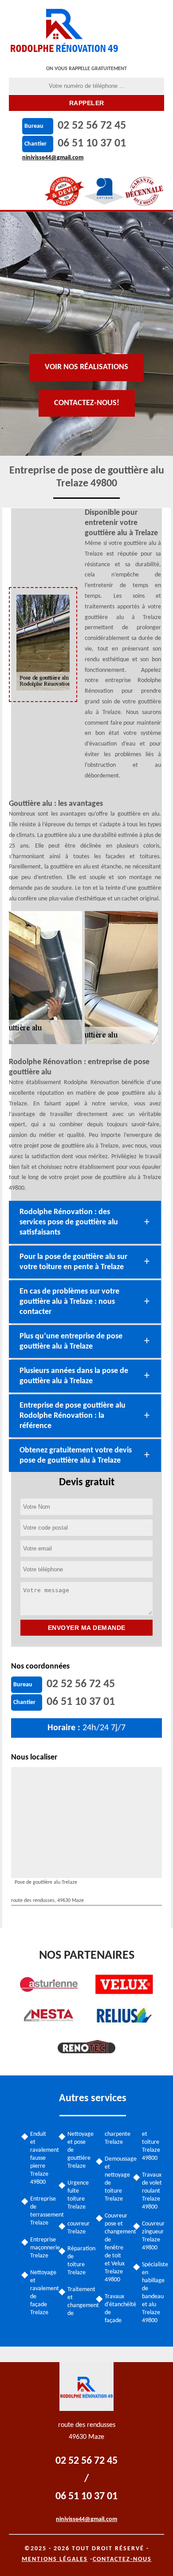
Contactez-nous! (87, 403)
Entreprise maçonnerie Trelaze (41, 2248)
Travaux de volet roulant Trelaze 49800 (152, 2191)
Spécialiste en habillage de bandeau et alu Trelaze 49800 (153, 2293)
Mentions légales (55, 2559)
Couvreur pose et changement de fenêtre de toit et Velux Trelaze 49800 (116, 2248)
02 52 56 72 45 (92, 126)
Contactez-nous (122, 2559)
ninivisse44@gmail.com (53, 158)
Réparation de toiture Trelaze (79, 2261)
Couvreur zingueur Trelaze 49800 (153, 2236)
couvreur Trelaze (79, 2228)
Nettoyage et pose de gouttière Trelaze (79, 2150)
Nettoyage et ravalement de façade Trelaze (41, 2293)
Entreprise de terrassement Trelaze (41, 2211)
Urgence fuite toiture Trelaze (78, 2195)
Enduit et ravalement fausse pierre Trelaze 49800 (41, 2158)
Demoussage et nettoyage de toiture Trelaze (116, 2179)
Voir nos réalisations (86, 367)
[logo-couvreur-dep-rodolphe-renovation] (65, 29)
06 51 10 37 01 (92, 144)
